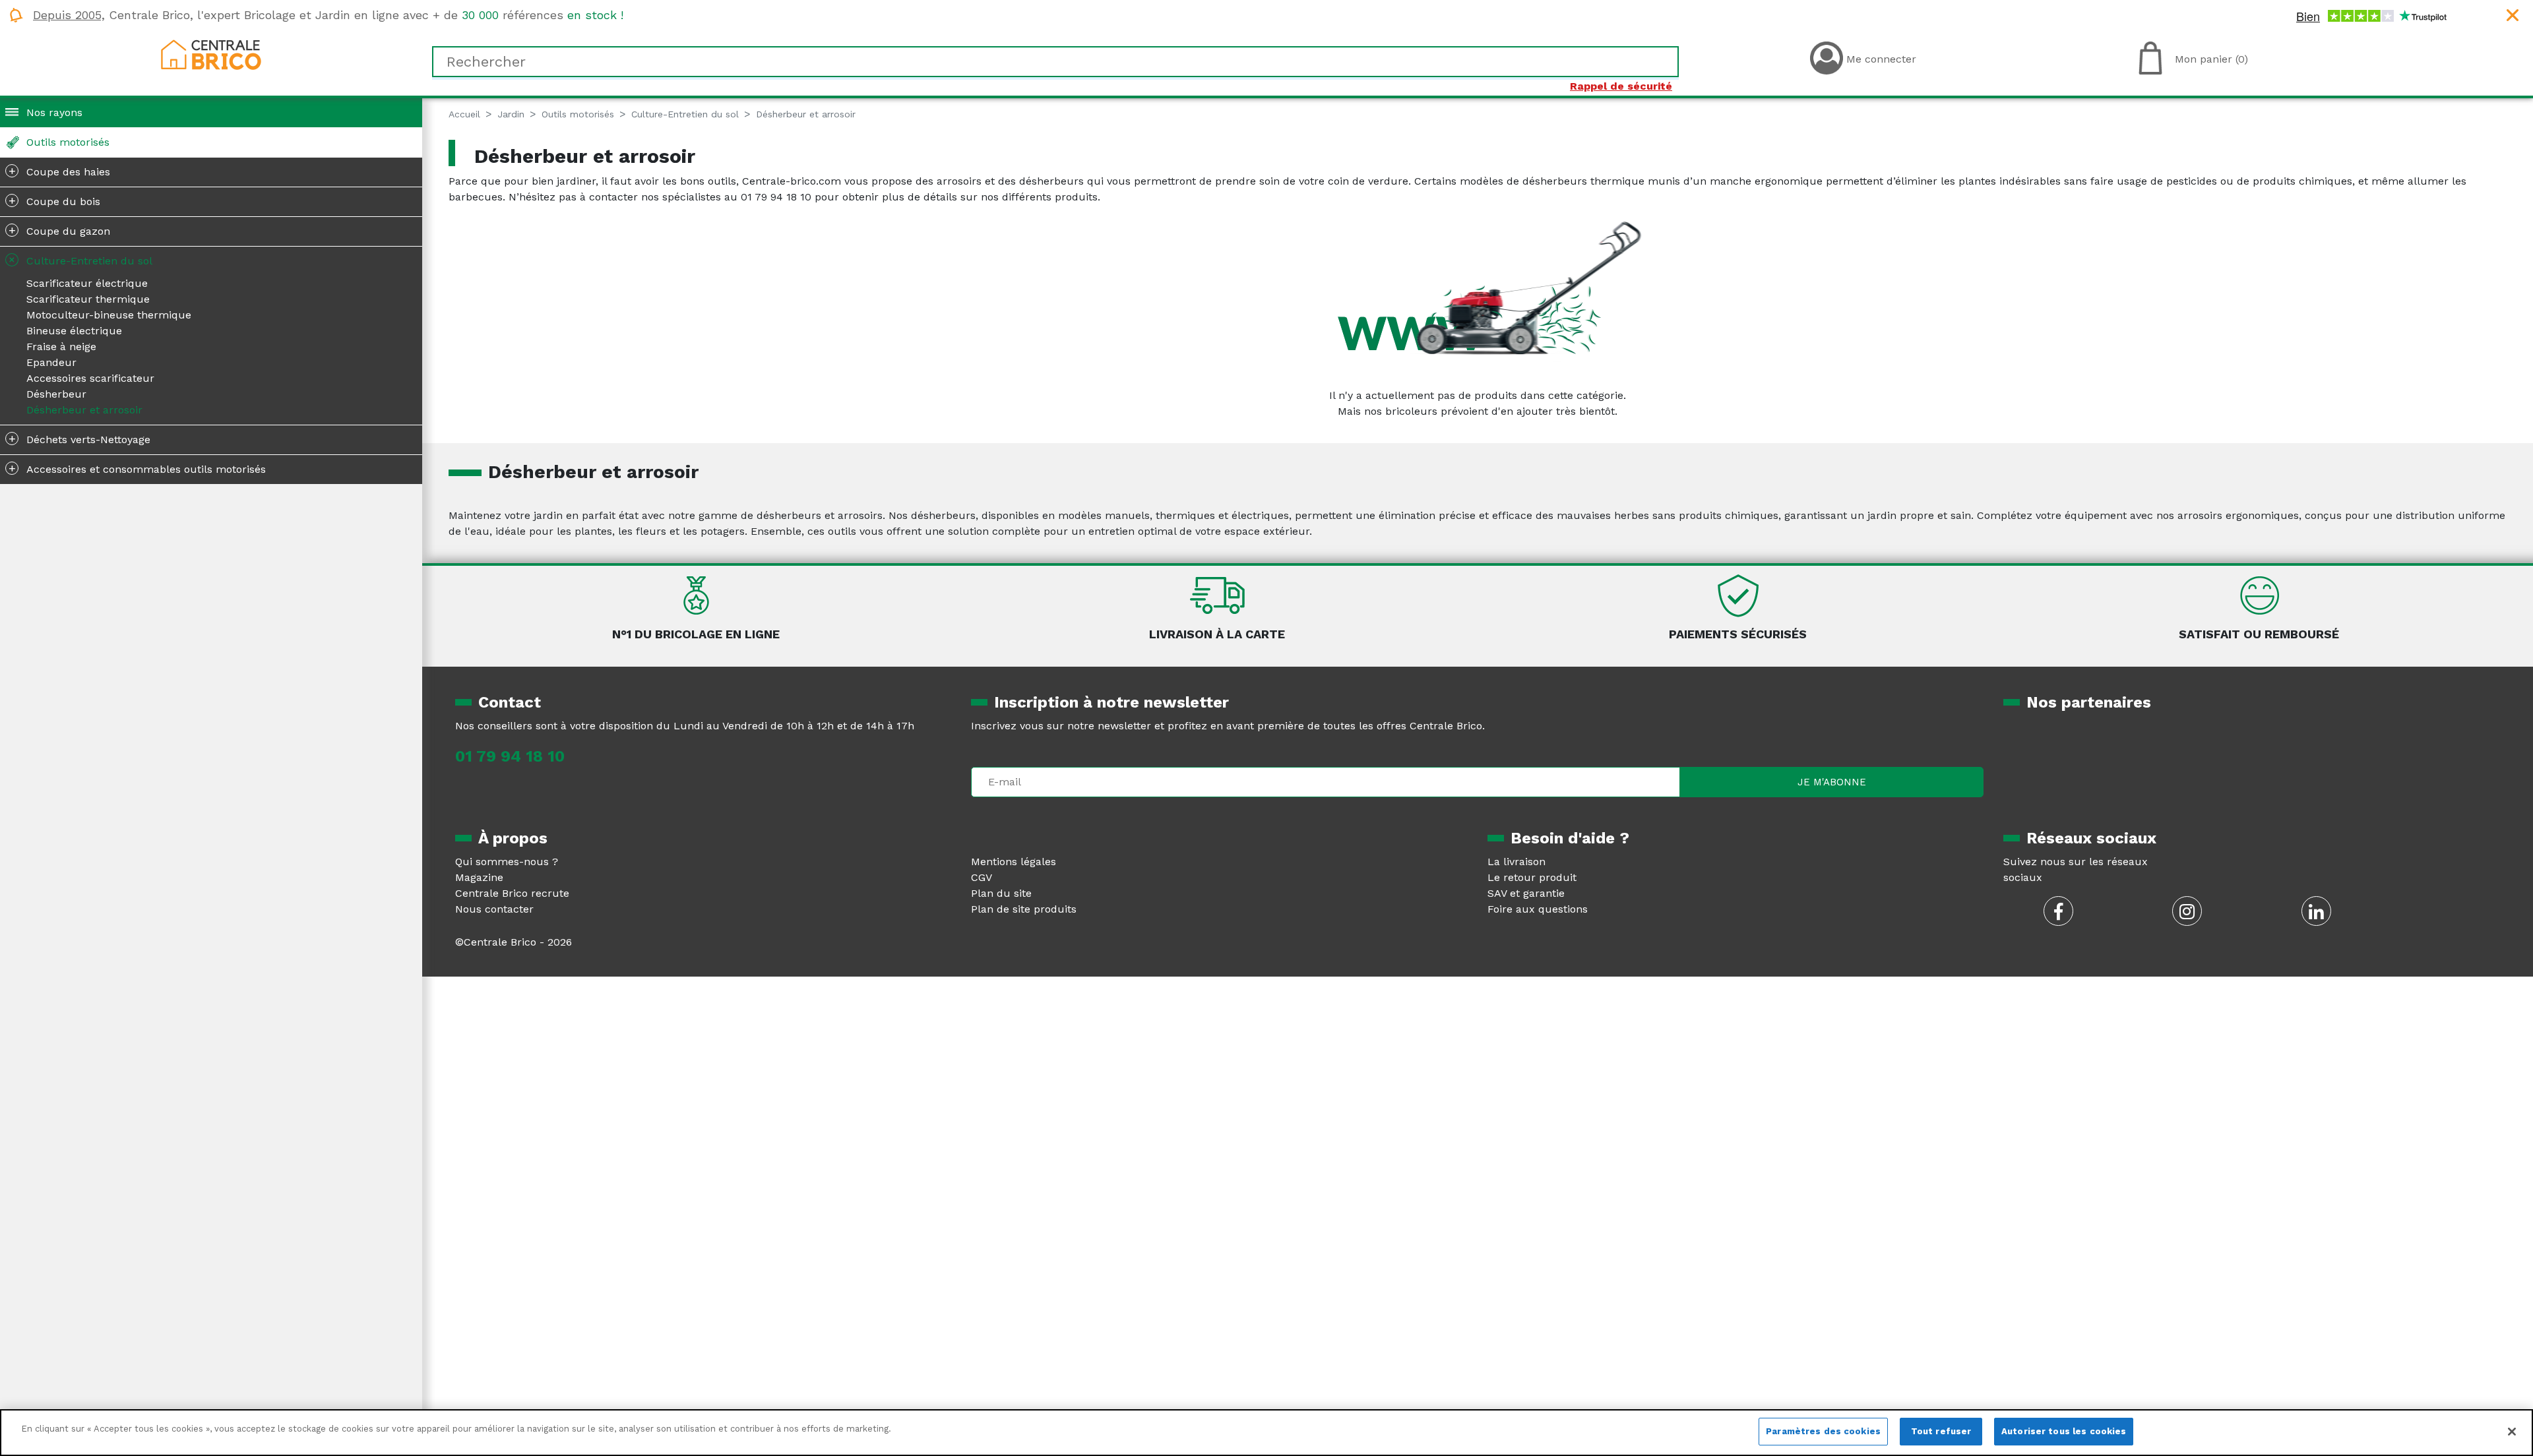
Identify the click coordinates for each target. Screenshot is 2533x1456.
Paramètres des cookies (1823, 1431)
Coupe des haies (60, 171)
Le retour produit (1532, 877)
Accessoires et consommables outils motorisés (138, 468)
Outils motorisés (68, 142)
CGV (982, 877)
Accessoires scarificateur (90, 378)
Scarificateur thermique (88, 299)
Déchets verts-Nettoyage (80, 439)
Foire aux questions (1538, 909)
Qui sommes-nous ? (507, 862)
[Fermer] (2512, 1432)
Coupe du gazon (60, 230)
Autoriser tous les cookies (2064, 1431)
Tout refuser (1941, 1431)
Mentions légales (1014, 862)
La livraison (1517, 862)
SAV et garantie (1526, 893)
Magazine (479, 877)
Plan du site (1001, 893)
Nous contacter (494, 909)
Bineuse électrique (74, 331)
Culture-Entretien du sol (78, 259)
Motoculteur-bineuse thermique (109, 315)
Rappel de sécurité (1621, 86)
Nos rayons (54, 112)
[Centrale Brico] (211, 54)
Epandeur (51, 362)
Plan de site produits (1024, 909)
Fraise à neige (61, 347)
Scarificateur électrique (87, 283)
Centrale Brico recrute (512, 893)
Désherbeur (56, 394)
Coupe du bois (55, 200)
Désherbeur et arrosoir (84, 410)
